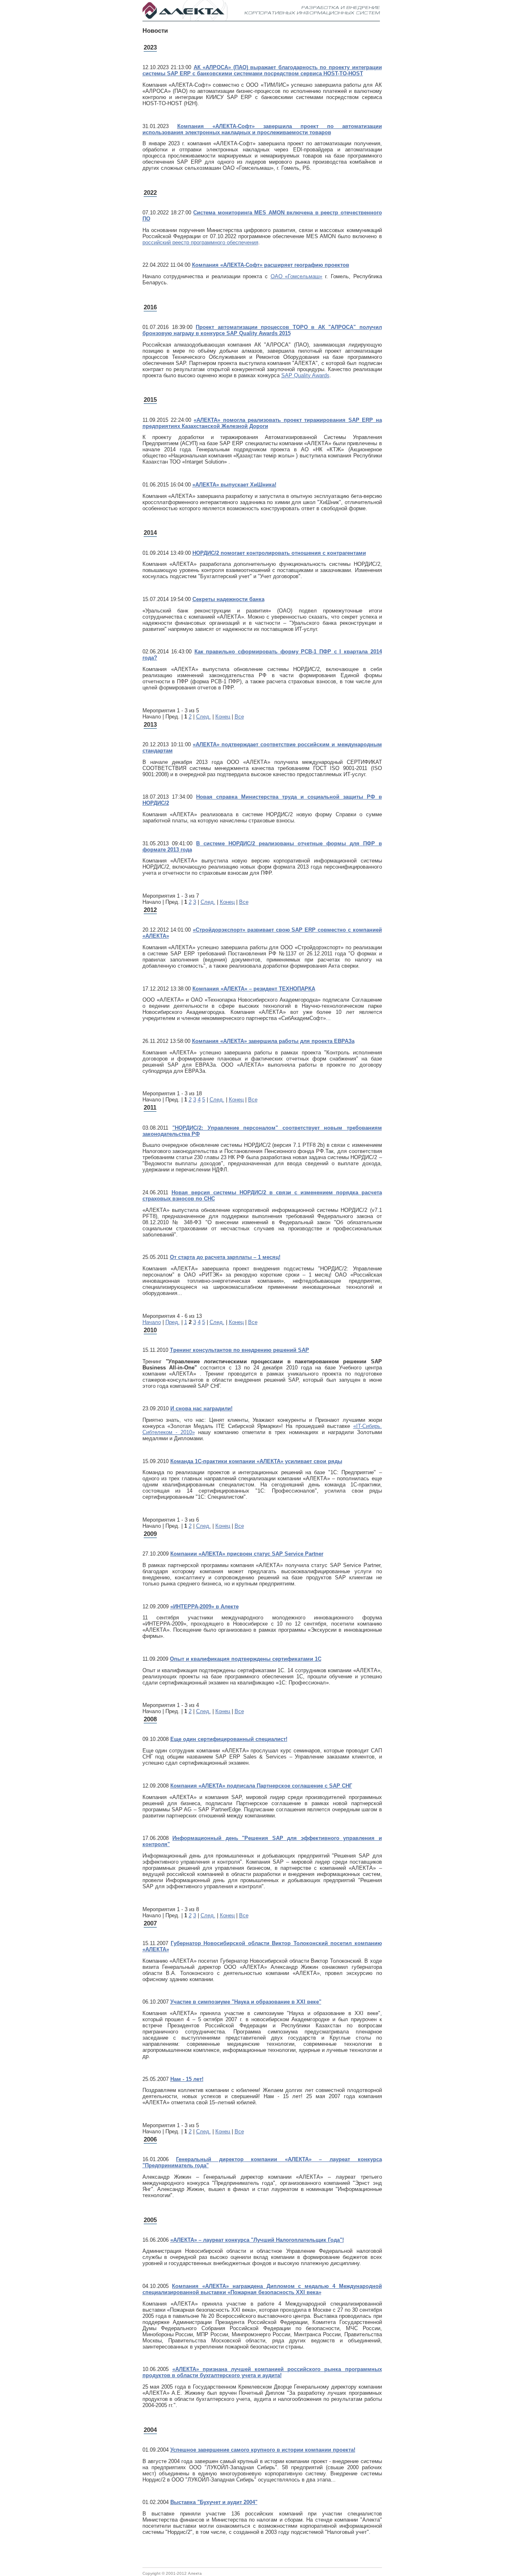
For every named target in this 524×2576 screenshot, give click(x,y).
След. (203, 717)
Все (239, 717)
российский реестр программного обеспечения (200, 242)
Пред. (173, 1322)
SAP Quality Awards (305, 375)
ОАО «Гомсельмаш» (297, 276)
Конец (223, 717)
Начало (152, 1322)
